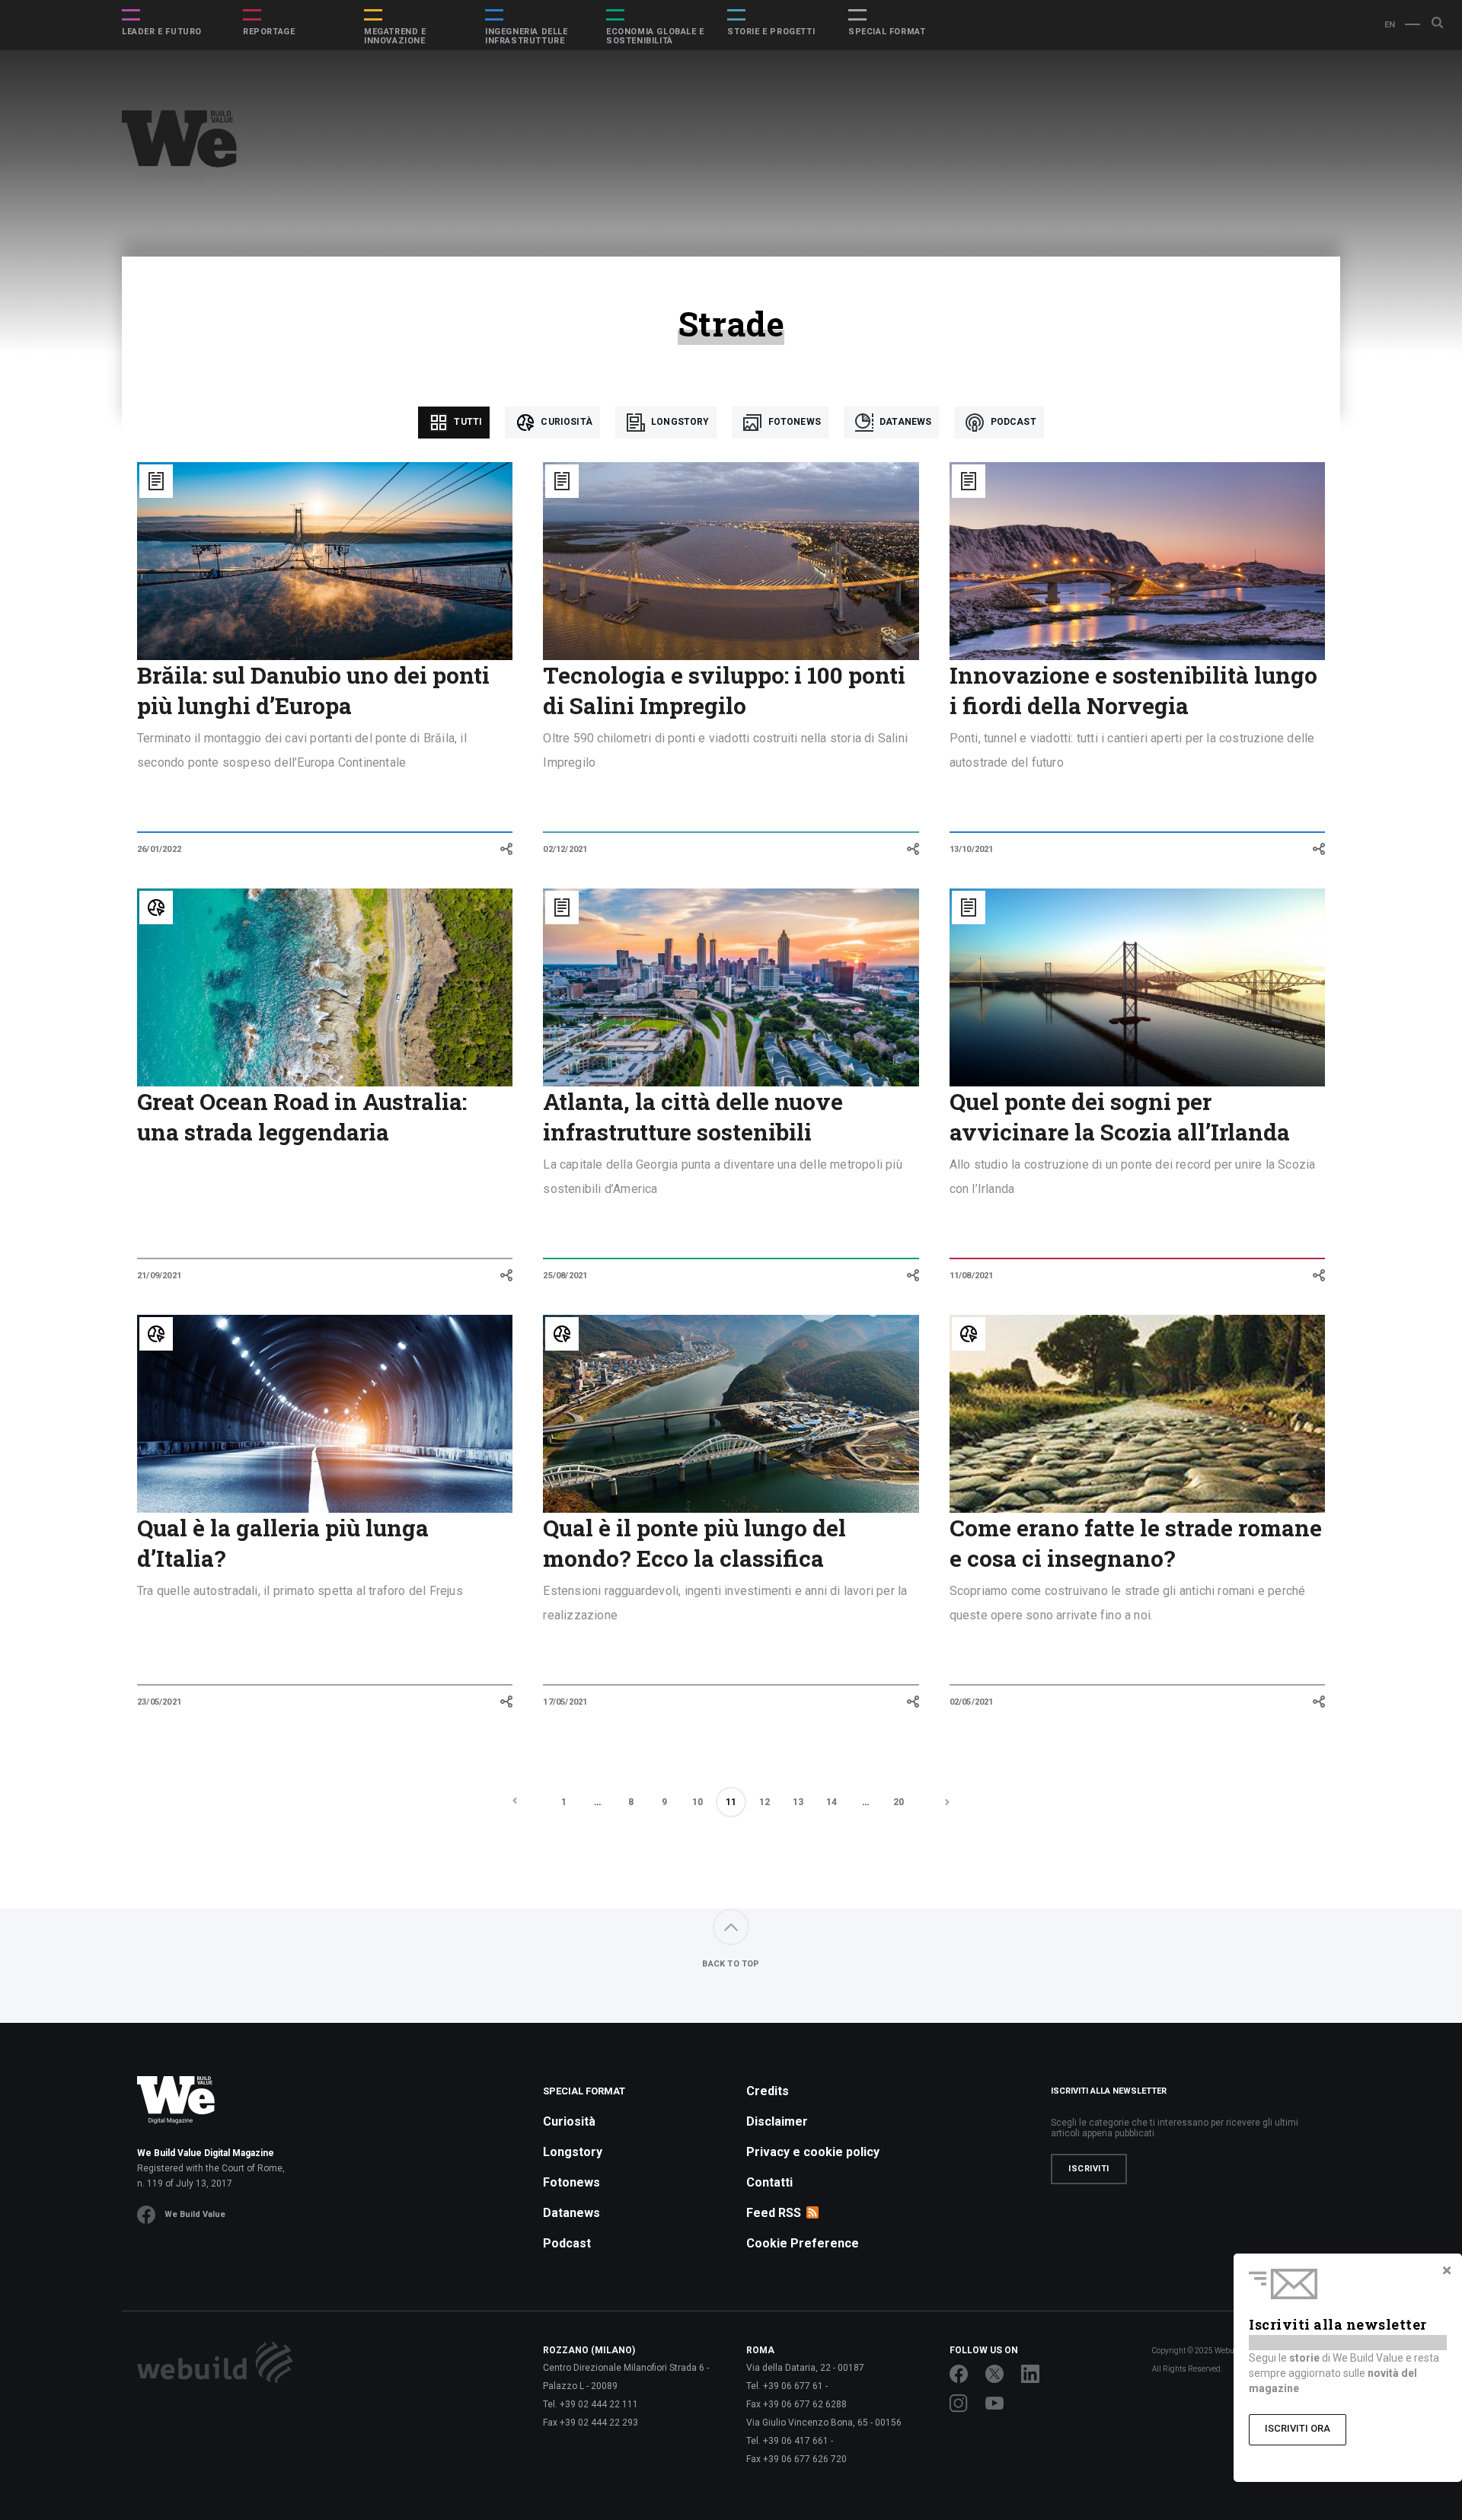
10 (697, 1802)
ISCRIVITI (1089, 2169)
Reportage (269, 32)
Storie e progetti (771, 32)
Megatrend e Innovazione (395, 37)
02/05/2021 (972, 1702)
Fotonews (793, 422)
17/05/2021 (565, 1702)
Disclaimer (777, 2121)
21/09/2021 (159, 1276)
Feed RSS (774, 2213)
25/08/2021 (565, 1276)
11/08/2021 (972, 1276)
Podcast (1012, 422)
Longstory (679, 422)
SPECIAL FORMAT (887, 32)
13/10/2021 (972, 849)
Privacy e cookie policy (813, 2152)
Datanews (904, 422)
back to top (731, 1964)
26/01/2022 (159, 849)
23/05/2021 (159, 1702)
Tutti (467, 422)
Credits (768, 2091)
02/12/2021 (565, 849)
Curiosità (565, 422)
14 (832, 1802)
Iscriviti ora (1298, 2428)
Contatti (769, 2182)
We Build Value (195, 2214)
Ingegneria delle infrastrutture (527, 37)
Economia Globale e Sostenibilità (655, 37)
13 (798, 1802)
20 (899, 1802)
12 (765, 1802)
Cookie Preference (803, 2243)
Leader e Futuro (162, 32)
